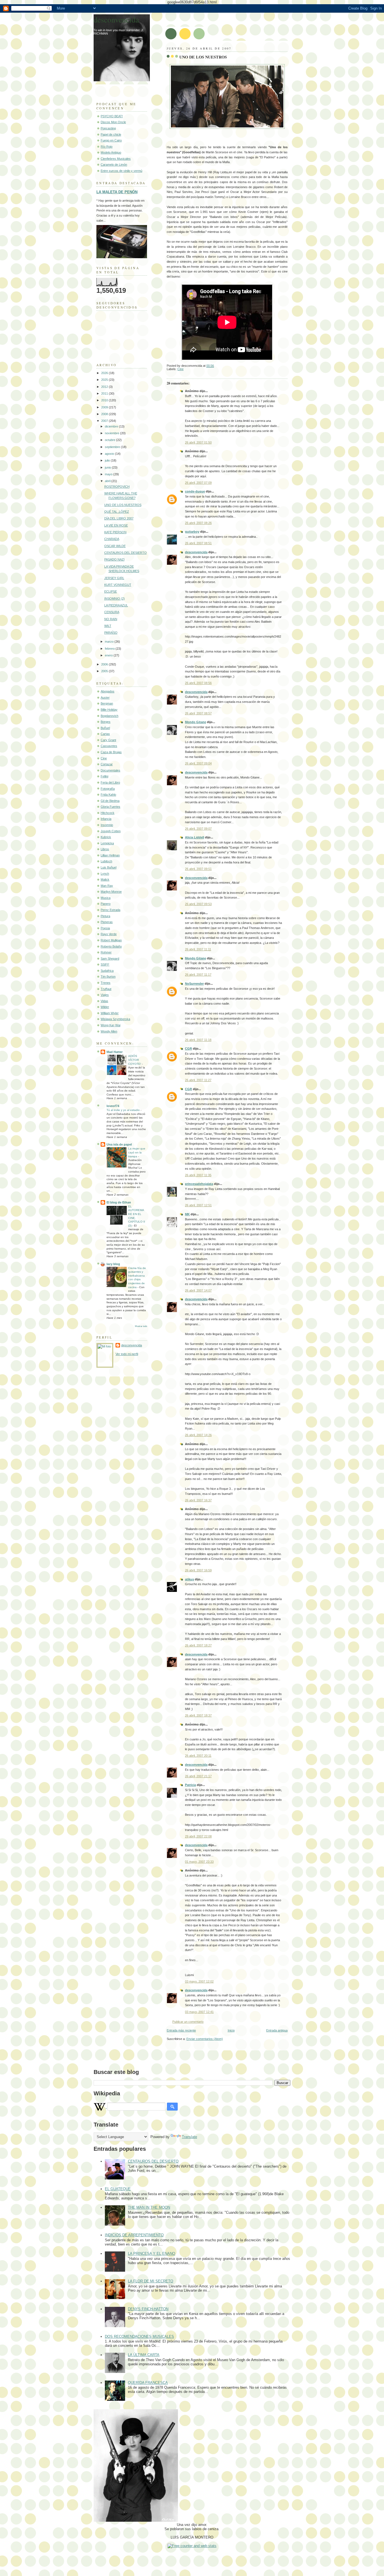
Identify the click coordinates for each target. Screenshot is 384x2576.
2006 (105, 664)
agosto (110, 454)
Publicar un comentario (188, 2022)
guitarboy (192, 532)
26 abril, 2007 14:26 (198, 1435)
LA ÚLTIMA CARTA (144, 2355)
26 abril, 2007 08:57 (198, 713)
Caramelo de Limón (114, 165)
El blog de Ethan (119, 1202)
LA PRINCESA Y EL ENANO (152, 2254)
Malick (105, 879)
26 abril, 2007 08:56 (198, 683)
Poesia (105, 928)
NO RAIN (111, 619)
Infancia (106, 819)
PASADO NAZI (114, 559)
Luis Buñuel (109, 867)
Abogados (108, 691)
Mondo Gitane (196, 722)
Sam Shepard (110, 959)
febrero (110, 649)
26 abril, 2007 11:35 (198, 1175)
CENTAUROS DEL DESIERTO (126, 553)
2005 (105, 671)
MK (187, 1214)
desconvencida (196, 552)
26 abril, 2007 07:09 (198, 483)
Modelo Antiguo (111, 152)
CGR (188, 1049)
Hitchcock (108, 813)
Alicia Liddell (195, 837)
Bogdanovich (109, 716)
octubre (110, 440)
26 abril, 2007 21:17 (198, 1776)
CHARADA (112, 539)
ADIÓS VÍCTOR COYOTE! (135, 1060)
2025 (105, 380)
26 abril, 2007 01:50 (198, 442)
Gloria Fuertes (110, 807)
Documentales (110, 770)
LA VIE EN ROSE (116, 525)
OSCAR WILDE (115, 546)
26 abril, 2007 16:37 (198, 1500)
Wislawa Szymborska (115, 1019)
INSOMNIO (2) (115, 599)
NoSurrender (194, 984)
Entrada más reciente (181, 2030)
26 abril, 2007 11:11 (198, 949)
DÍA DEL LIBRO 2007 (119, 518)
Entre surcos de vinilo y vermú (121, 171)
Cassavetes (109, 746)
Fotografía (108, 789)
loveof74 (113, 1106)
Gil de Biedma (110, 801)
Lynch (105, 874)
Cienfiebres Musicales (116, 159)
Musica (106, 898)
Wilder (105, 1007)
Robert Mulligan (111, 940)
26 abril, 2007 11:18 (198, 1040)
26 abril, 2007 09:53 (198, 904)
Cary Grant (108, 740)
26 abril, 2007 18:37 (198, 1715)
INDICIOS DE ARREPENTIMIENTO (134, 2235)
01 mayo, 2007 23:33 (199, 1862)
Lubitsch (106, 861)
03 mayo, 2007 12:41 (199, 2012)
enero (109, 655)
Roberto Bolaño (111, 946)
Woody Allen (109, 1031)
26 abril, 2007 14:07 (198, 1290)
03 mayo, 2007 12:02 (199, 1981)
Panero (106, 904)
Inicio (231, 2030)
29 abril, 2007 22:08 (198, 1836)
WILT (108, 626)
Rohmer (106, 952)
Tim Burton (108, 977)
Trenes (106, 983)
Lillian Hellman (110, 855)
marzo (110, 642)
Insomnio (107, 825)
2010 (105, 400)
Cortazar (107, 764)
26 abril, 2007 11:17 (198, 975)
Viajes (105, 995)
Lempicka (107, 843)
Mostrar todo (141, 1326)
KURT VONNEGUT (118, 585)
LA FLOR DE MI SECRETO (151, 2281)
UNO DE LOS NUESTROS (203, 57)
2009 (105, 407)
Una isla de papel (119, 1144)
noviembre (112, 433)
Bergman (107, 703)
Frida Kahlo (108, 795)
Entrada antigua (277, 2030)
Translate (189, 2137)
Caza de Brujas (111, 752)
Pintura (105, 916)
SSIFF (105, 964)
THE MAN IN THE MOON (149, 2207)
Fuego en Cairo (111, 140)
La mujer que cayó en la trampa (137, 1152)
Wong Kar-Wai (110, 1025)
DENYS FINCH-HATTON (148, 2309)
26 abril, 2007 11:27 (198, 1080)
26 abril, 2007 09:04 (198, 763)
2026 (105, 373)
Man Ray (107, 886)
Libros (105, 849)
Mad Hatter (115, 1052)
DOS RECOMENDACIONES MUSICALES (139, 2337)
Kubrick (106, 837)
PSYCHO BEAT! (112, 116)
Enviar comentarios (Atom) (205, 2039)
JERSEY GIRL (114, 578)
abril (108, 481)
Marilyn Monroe (111, 892)
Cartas (105, 734)
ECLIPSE (111, 591)
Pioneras (107, 922)
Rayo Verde (109, 934)
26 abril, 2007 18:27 (198, 1645)
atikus (189, 1579)
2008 (105, 414)
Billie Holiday (109, 710)
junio (108, 467)
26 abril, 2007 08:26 (198, 523)
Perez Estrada (110, 910)
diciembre (112, 426)
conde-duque (195, 491)
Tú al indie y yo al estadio (124, 1110)
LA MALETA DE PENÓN (117, 192)
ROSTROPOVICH (117, 487)
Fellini (104, 776)
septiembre (113, 447)
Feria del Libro (110, 782)
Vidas (104, 1001)
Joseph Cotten (111, 831)
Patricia (190, 1785)
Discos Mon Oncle (113, 122)
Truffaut (106, 989)
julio (108, 460)
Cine (180, 369)
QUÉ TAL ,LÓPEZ (117, 512)
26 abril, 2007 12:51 (198, 1205)
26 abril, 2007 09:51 (198, 869)
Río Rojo (107, 147)
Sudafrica (107, 971)
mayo (109, 474)
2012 (105, 387)
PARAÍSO (111, 633)
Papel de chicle (111, 134)
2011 (105, 393)
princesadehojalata (199, 1184)
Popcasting (108, 128)
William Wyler (110, 1013)
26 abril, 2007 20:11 (198, 1756)
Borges (106, 722)
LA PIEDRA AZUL (116, 605)
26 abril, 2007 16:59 (198, 1570)
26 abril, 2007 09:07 (198, 829)
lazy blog (113, 1264)
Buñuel (105, 728)
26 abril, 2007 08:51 (198, 543)
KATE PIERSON (115, 532)
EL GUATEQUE (118, 2189)
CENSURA (112, 612)
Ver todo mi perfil (127, 1354)
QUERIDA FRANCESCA (148, 2383)
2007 (105, 421)
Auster (105, 698)
